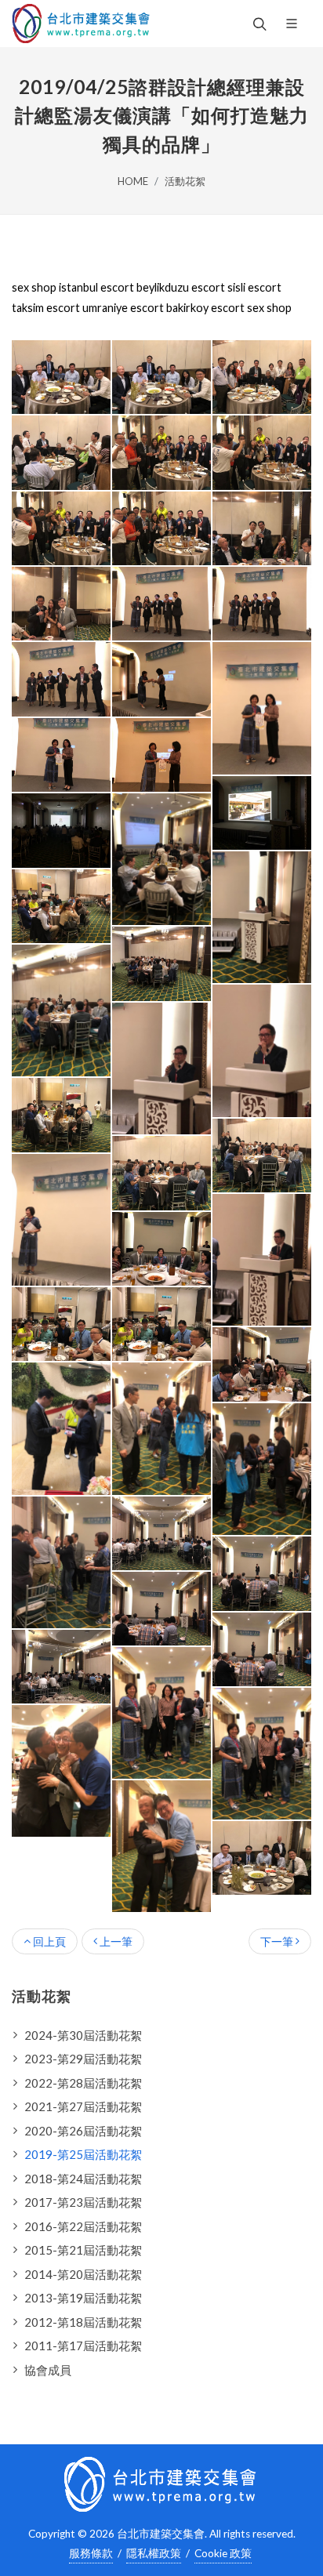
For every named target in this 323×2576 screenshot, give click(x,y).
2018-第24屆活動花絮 (83, 2179)
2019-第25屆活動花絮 (83, 2154)
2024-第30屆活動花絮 (83, 2035)
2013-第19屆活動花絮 (83, 2298)
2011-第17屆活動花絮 (83, 2346)
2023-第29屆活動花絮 (83, 2059)
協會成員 (48, 2370)
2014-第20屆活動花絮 (83, 2274)
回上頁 (48, 1941)
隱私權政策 (154, 2553)
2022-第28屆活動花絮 (83, 2083)
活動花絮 (185, 181)
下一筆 (278, 1941)
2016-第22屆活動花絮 (83, 2226)
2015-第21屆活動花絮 (83, 2250)
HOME (133, 181)
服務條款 (91, 2553)
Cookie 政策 (223, 2553)
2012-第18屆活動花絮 (83, 2322)
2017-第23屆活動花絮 (83, 2202)
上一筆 (115, 1941)
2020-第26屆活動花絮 (83, 2131)
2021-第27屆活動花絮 (83, 2106)
